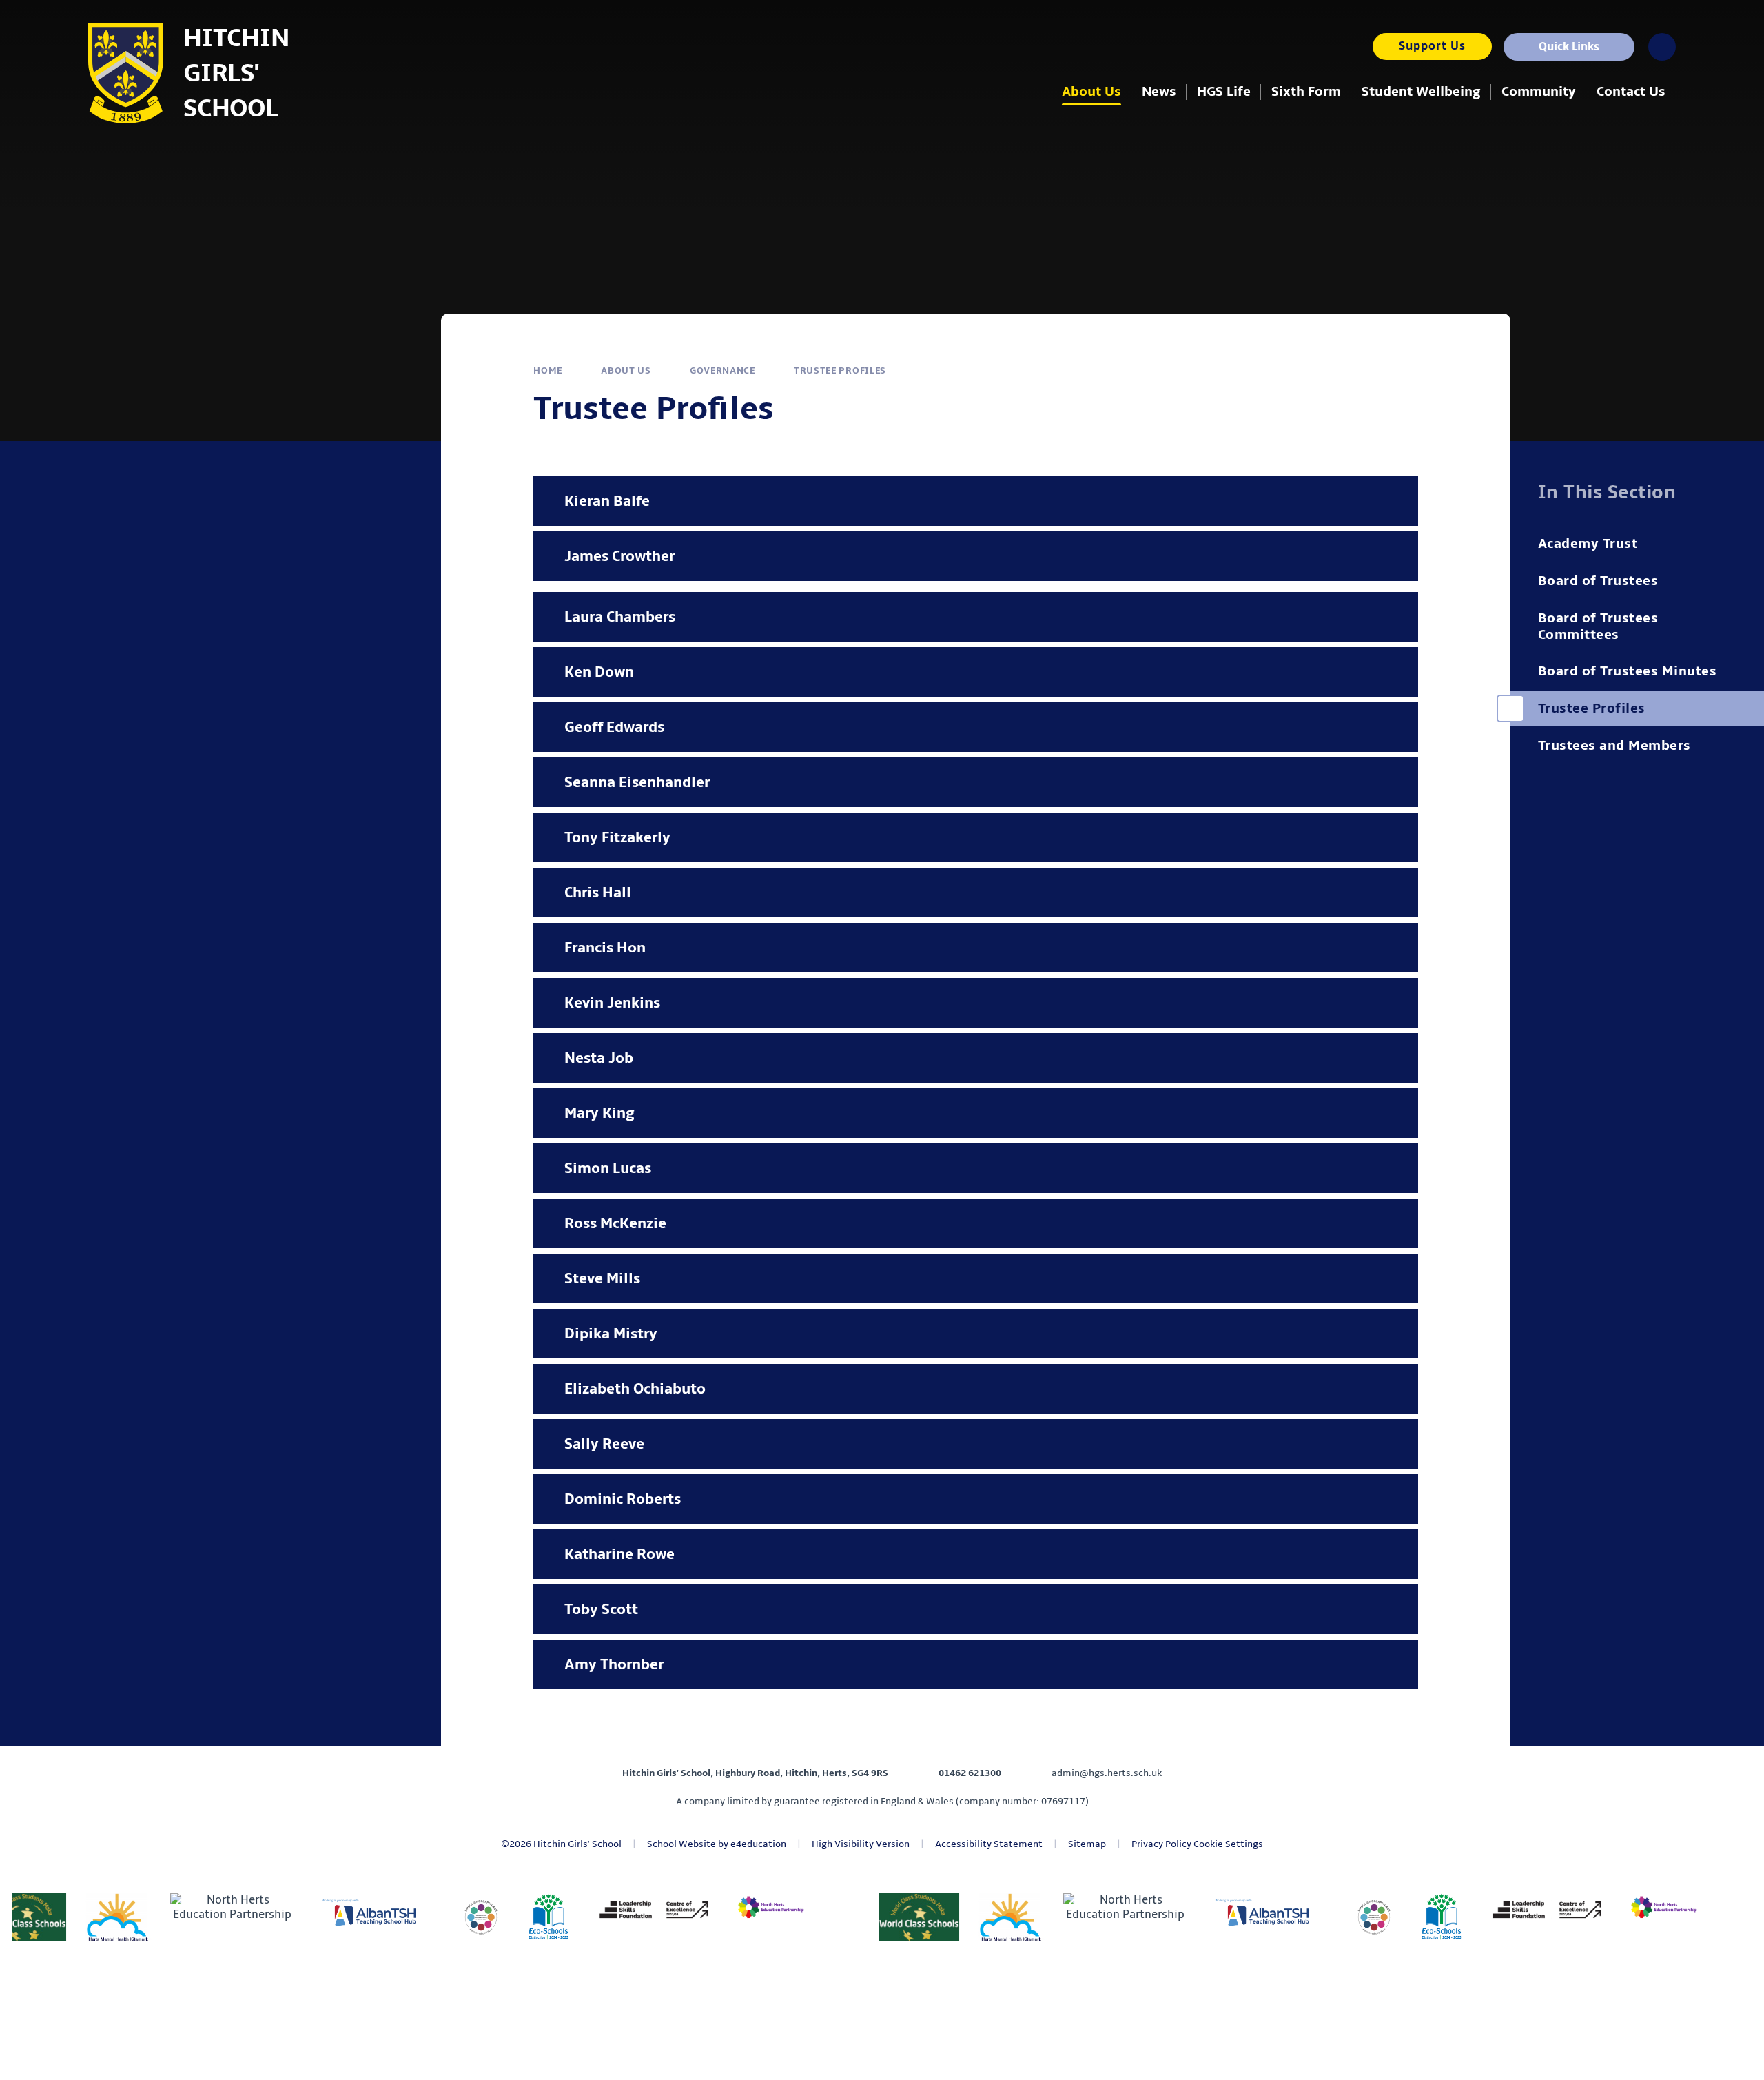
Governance (722, 370)
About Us (626, 370)
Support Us (1432, 46)
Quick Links (1569, 47)
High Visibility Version (861, 1844)
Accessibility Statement (989, 1844)
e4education (758, 1844)
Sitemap (1087, 1844)
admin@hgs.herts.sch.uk (1107, 1773)
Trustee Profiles (840, 370)
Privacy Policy (1161, 1844)
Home (548, 370)
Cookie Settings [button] (1228, 1844)
